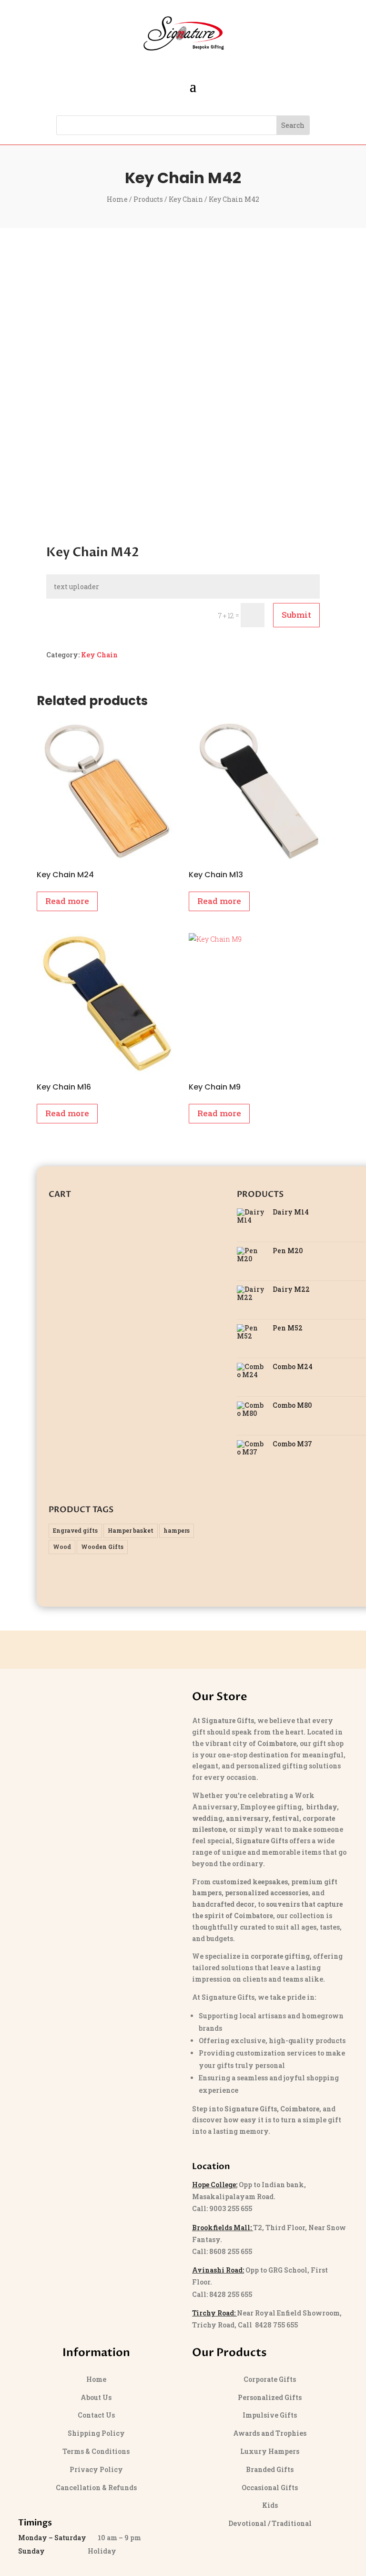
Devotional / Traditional (270, 2523)
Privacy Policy (96, 2469)
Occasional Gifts (270, 2488)
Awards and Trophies (270, 2433)
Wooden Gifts (102, 1547)
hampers (177, 1530)
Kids (270, 2505)
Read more (67, 901)
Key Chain (186, 199)
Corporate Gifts (270, 2379)
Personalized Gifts (270, 2397)
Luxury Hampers (270, 2451)
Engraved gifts (75, 1530)
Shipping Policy (96, 2433)
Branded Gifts (270, 2469)
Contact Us (96, 2415)
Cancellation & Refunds (96, 2488)
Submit (296, 615)
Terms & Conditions (96, 2451)
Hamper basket (131, 1530)
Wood (62, 1547)
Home (117, 199)
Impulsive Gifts (270, 2415)
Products (148, 199)
